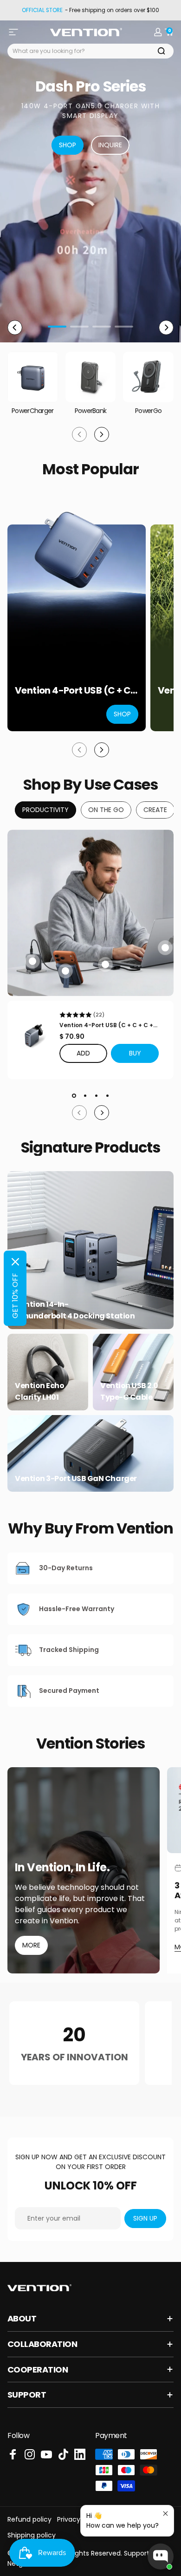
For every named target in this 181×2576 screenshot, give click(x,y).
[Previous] (15, 328)
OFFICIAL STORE (42, 10)
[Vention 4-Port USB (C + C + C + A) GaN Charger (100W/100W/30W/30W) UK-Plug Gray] (33, 1036)
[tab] (45, 810)
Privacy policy (79, 2519)
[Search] (162, 51)
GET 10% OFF (15, 1296)
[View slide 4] (107, 1096)
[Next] (166, 328)
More (31, 1945)
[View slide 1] (74, 1096)
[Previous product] (79, 750)
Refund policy (29, 2519)
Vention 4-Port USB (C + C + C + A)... (106, 1025)
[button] (135, 1053)
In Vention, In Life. (62, 1868)
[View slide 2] (85, 1096)
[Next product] (102, 750)
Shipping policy (32, 2535)
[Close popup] (165, 2514)
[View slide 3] (96, 1096)
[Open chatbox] (161, 2556)
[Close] (15, 1262)
